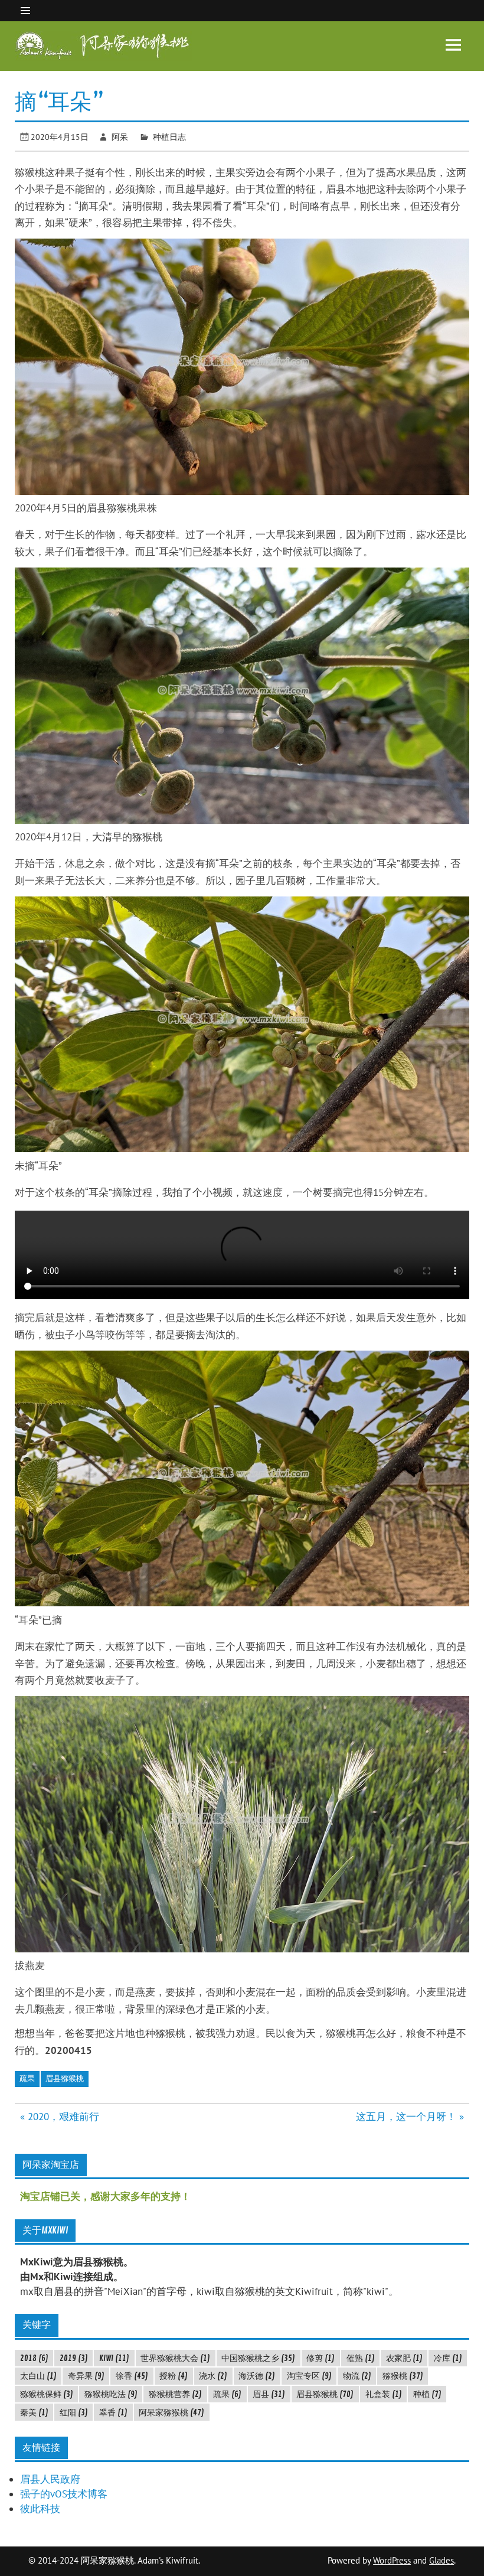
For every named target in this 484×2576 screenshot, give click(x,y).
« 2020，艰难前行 (60, 2117)
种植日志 (169, 137)
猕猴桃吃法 (111, 2394)
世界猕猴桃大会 (175, 2358)
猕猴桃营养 (175, 2394)
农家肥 (404, 2358)
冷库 (448, 2358)
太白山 (38, 2376)
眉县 (269, 2394)
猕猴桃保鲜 (47, 2394)
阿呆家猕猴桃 (171, 2412)
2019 (74, 2358)
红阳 (74, 2412)
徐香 (132, 2376)
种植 (427, 2394)
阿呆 (120, 137)
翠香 (113, 2412)
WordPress (392, 2560)
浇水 (213, 2376)
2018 (34, 2358)
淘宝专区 (309, 2376)
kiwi (114, 2358)
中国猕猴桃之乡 (258, 2358)
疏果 (27, 2078)
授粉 (174, 2376)
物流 (357, 2376)
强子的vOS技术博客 (64, 2494)
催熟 (361, 2358)
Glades (442, 2560)
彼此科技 (40, 2509)
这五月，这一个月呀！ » (410, 2117)
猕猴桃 (403, 2376)
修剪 (321, 2358)
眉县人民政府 (50, 2479)
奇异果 (86, 2376)
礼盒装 (384, 2394)
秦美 (34, 2412)
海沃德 (257, 2376)
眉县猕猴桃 (65, 2078)
